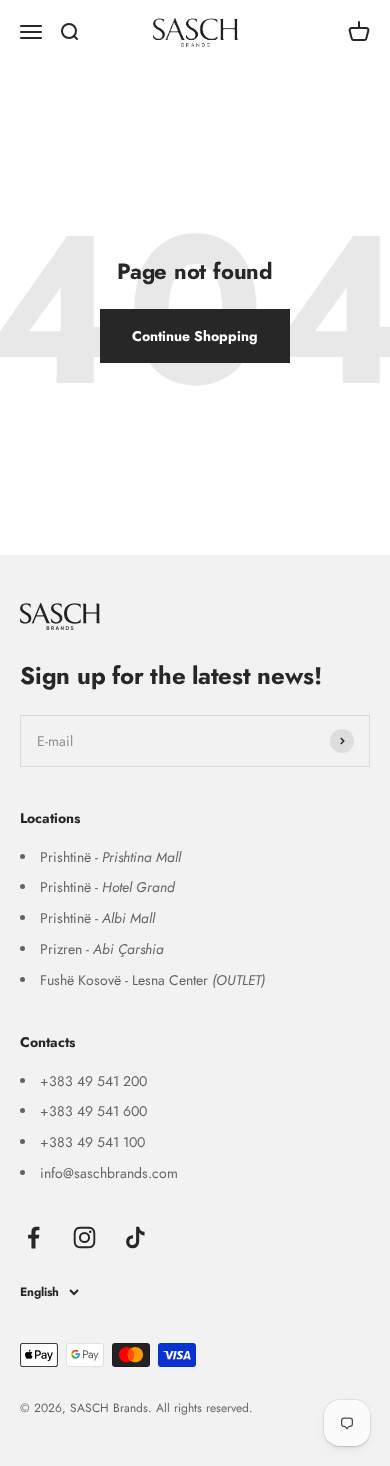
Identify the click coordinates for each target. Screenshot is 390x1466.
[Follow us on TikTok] (135, 1237)
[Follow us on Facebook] (33, 1237)
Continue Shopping (195, 336)
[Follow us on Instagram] (84, 1237)
